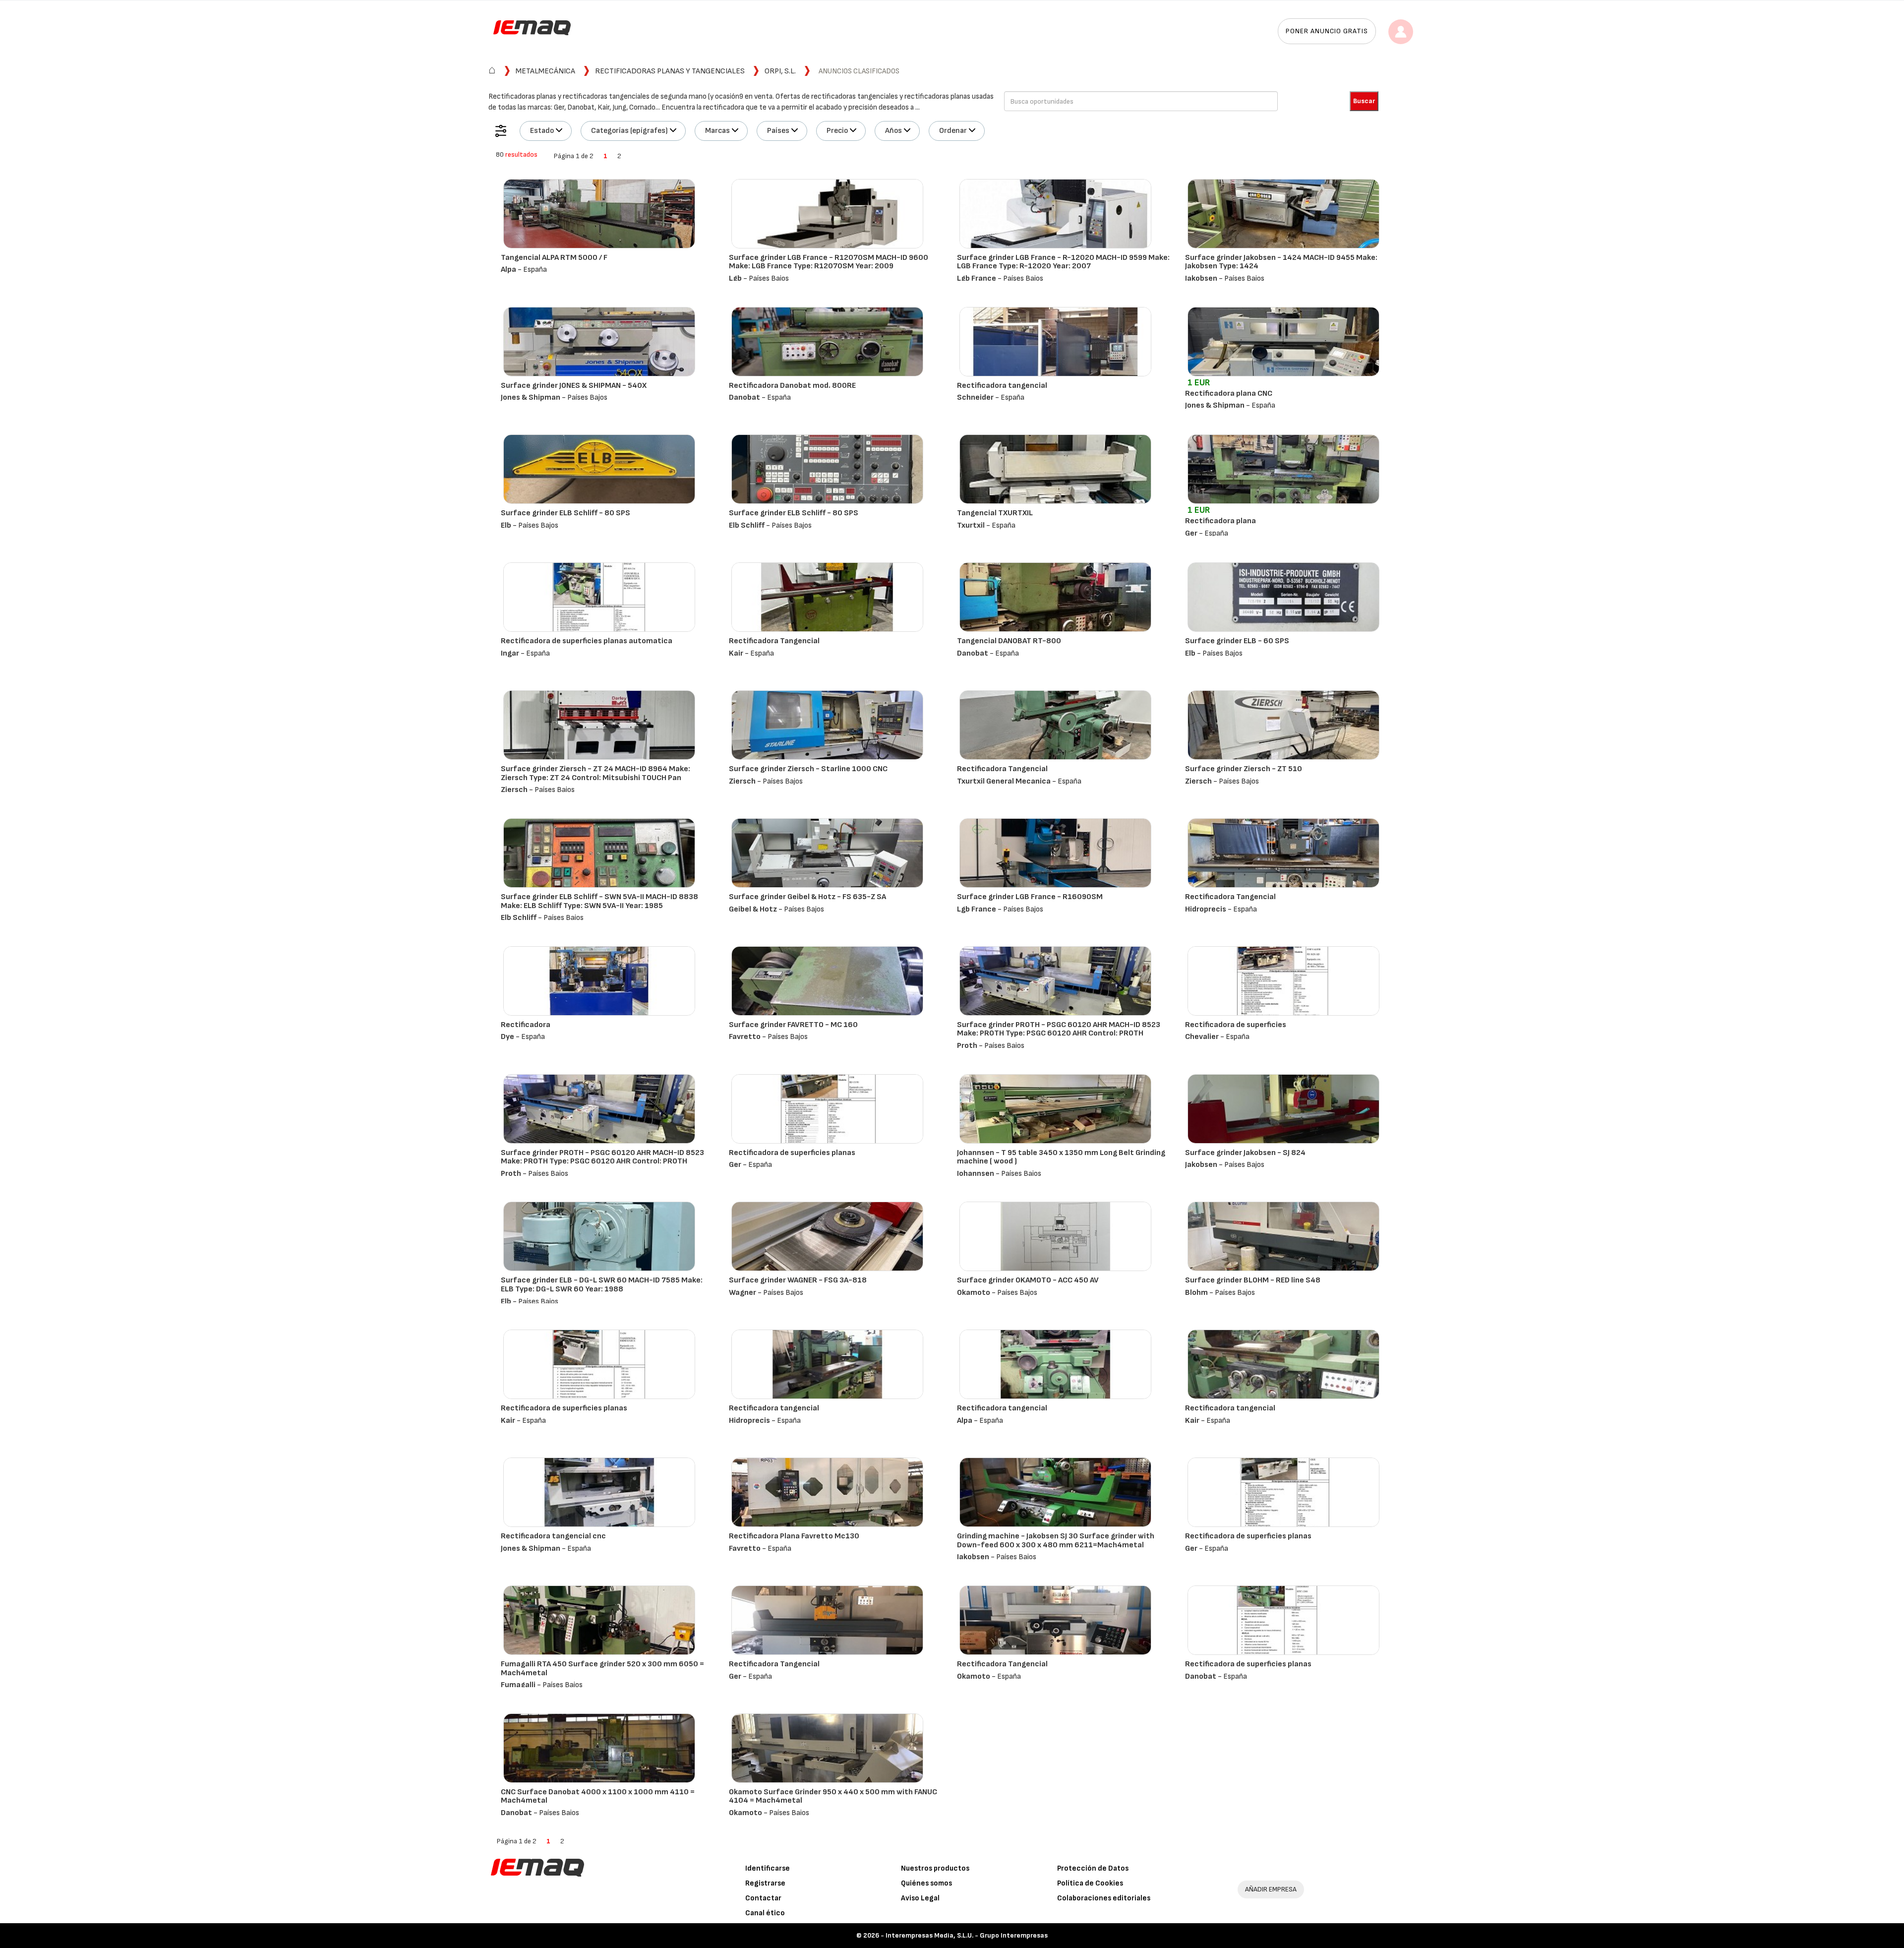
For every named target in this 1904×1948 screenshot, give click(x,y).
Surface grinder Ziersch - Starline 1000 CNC (808, 769)
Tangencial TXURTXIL (995, 513)
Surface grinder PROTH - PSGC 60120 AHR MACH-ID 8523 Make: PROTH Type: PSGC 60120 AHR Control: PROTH (1059, 1029)
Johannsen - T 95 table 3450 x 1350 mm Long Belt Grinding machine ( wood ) (1061, 1157)
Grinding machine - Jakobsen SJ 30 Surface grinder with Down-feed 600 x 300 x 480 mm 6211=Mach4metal (1056, 1541)
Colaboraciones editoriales (1104, 1898)
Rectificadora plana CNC (1229, 394)
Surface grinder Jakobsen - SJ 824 (1245, 1153)
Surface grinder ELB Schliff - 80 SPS (565, 513)
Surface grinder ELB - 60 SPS (1237, 641)
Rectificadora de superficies (1236, 1025)
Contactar (763, 1898)
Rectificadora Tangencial (774, 641)
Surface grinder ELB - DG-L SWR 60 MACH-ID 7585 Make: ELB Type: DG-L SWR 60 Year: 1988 (602, 1285)
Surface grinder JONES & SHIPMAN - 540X (574, 386)
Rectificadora (526, 1025)
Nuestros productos (935, 1868)
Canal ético (765, 1913)
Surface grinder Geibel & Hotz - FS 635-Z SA (807, 897)
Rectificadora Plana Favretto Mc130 (794, 1536)
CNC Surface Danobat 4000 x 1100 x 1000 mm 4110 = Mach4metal (598, 1796)
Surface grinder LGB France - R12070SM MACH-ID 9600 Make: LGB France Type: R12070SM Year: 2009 (829, 262)
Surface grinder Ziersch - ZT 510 (1244, 769)
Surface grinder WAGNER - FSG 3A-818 (798, 1280)
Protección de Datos (1093, 1868)
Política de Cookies (1090, 1883)
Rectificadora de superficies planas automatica (587, 641)
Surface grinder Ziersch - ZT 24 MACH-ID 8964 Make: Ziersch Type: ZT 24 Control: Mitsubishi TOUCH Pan (595, 773)
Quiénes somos (926, 1883)
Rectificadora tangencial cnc (553, 1536)
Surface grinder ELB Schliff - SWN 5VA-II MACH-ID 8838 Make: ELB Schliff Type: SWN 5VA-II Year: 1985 (599, 901)
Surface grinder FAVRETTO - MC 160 (793, 1025)
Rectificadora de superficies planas (792, 1153)
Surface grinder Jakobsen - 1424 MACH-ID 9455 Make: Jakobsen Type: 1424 (1281, 262)
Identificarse (768, 1868)
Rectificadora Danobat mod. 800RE (792, 386)
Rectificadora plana (1220, 521)
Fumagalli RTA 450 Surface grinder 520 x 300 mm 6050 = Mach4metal (602, 1669)
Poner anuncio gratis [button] (1327, 31)
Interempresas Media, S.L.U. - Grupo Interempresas (967, 1935)
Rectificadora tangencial (1002, 386)
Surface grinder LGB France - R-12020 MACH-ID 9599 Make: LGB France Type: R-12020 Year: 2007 (1063, 262)
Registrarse (765, 1883)
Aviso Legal (920, 1898)
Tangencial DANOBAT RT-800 (1009, 641)
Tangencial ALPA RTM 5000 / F (554, 258)
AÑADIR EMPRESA (1271, 1889)
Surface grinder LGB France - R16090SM (1030, 897)
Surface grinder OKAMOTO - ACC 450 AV (1028, 1280)
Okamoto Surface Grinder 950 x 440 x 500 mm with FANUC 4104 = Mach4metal (833, 1796)
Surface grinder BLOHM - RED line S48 (1253, 1280)
